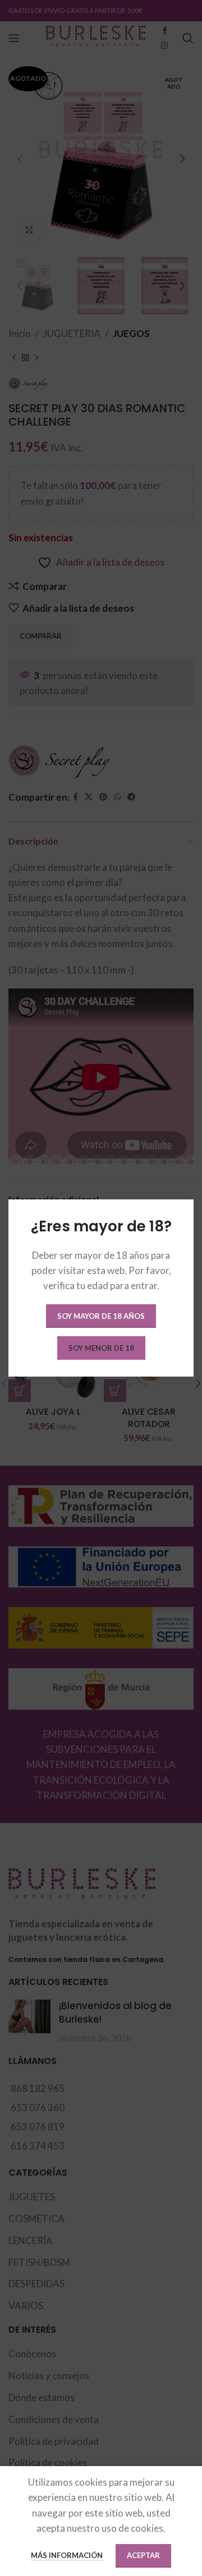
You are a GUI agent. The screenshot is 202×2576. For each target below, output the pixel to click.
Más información (68, 2555)
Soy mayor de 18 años (101, 1316)
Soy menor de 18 (101, 1348)
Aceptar (143, 2555)
